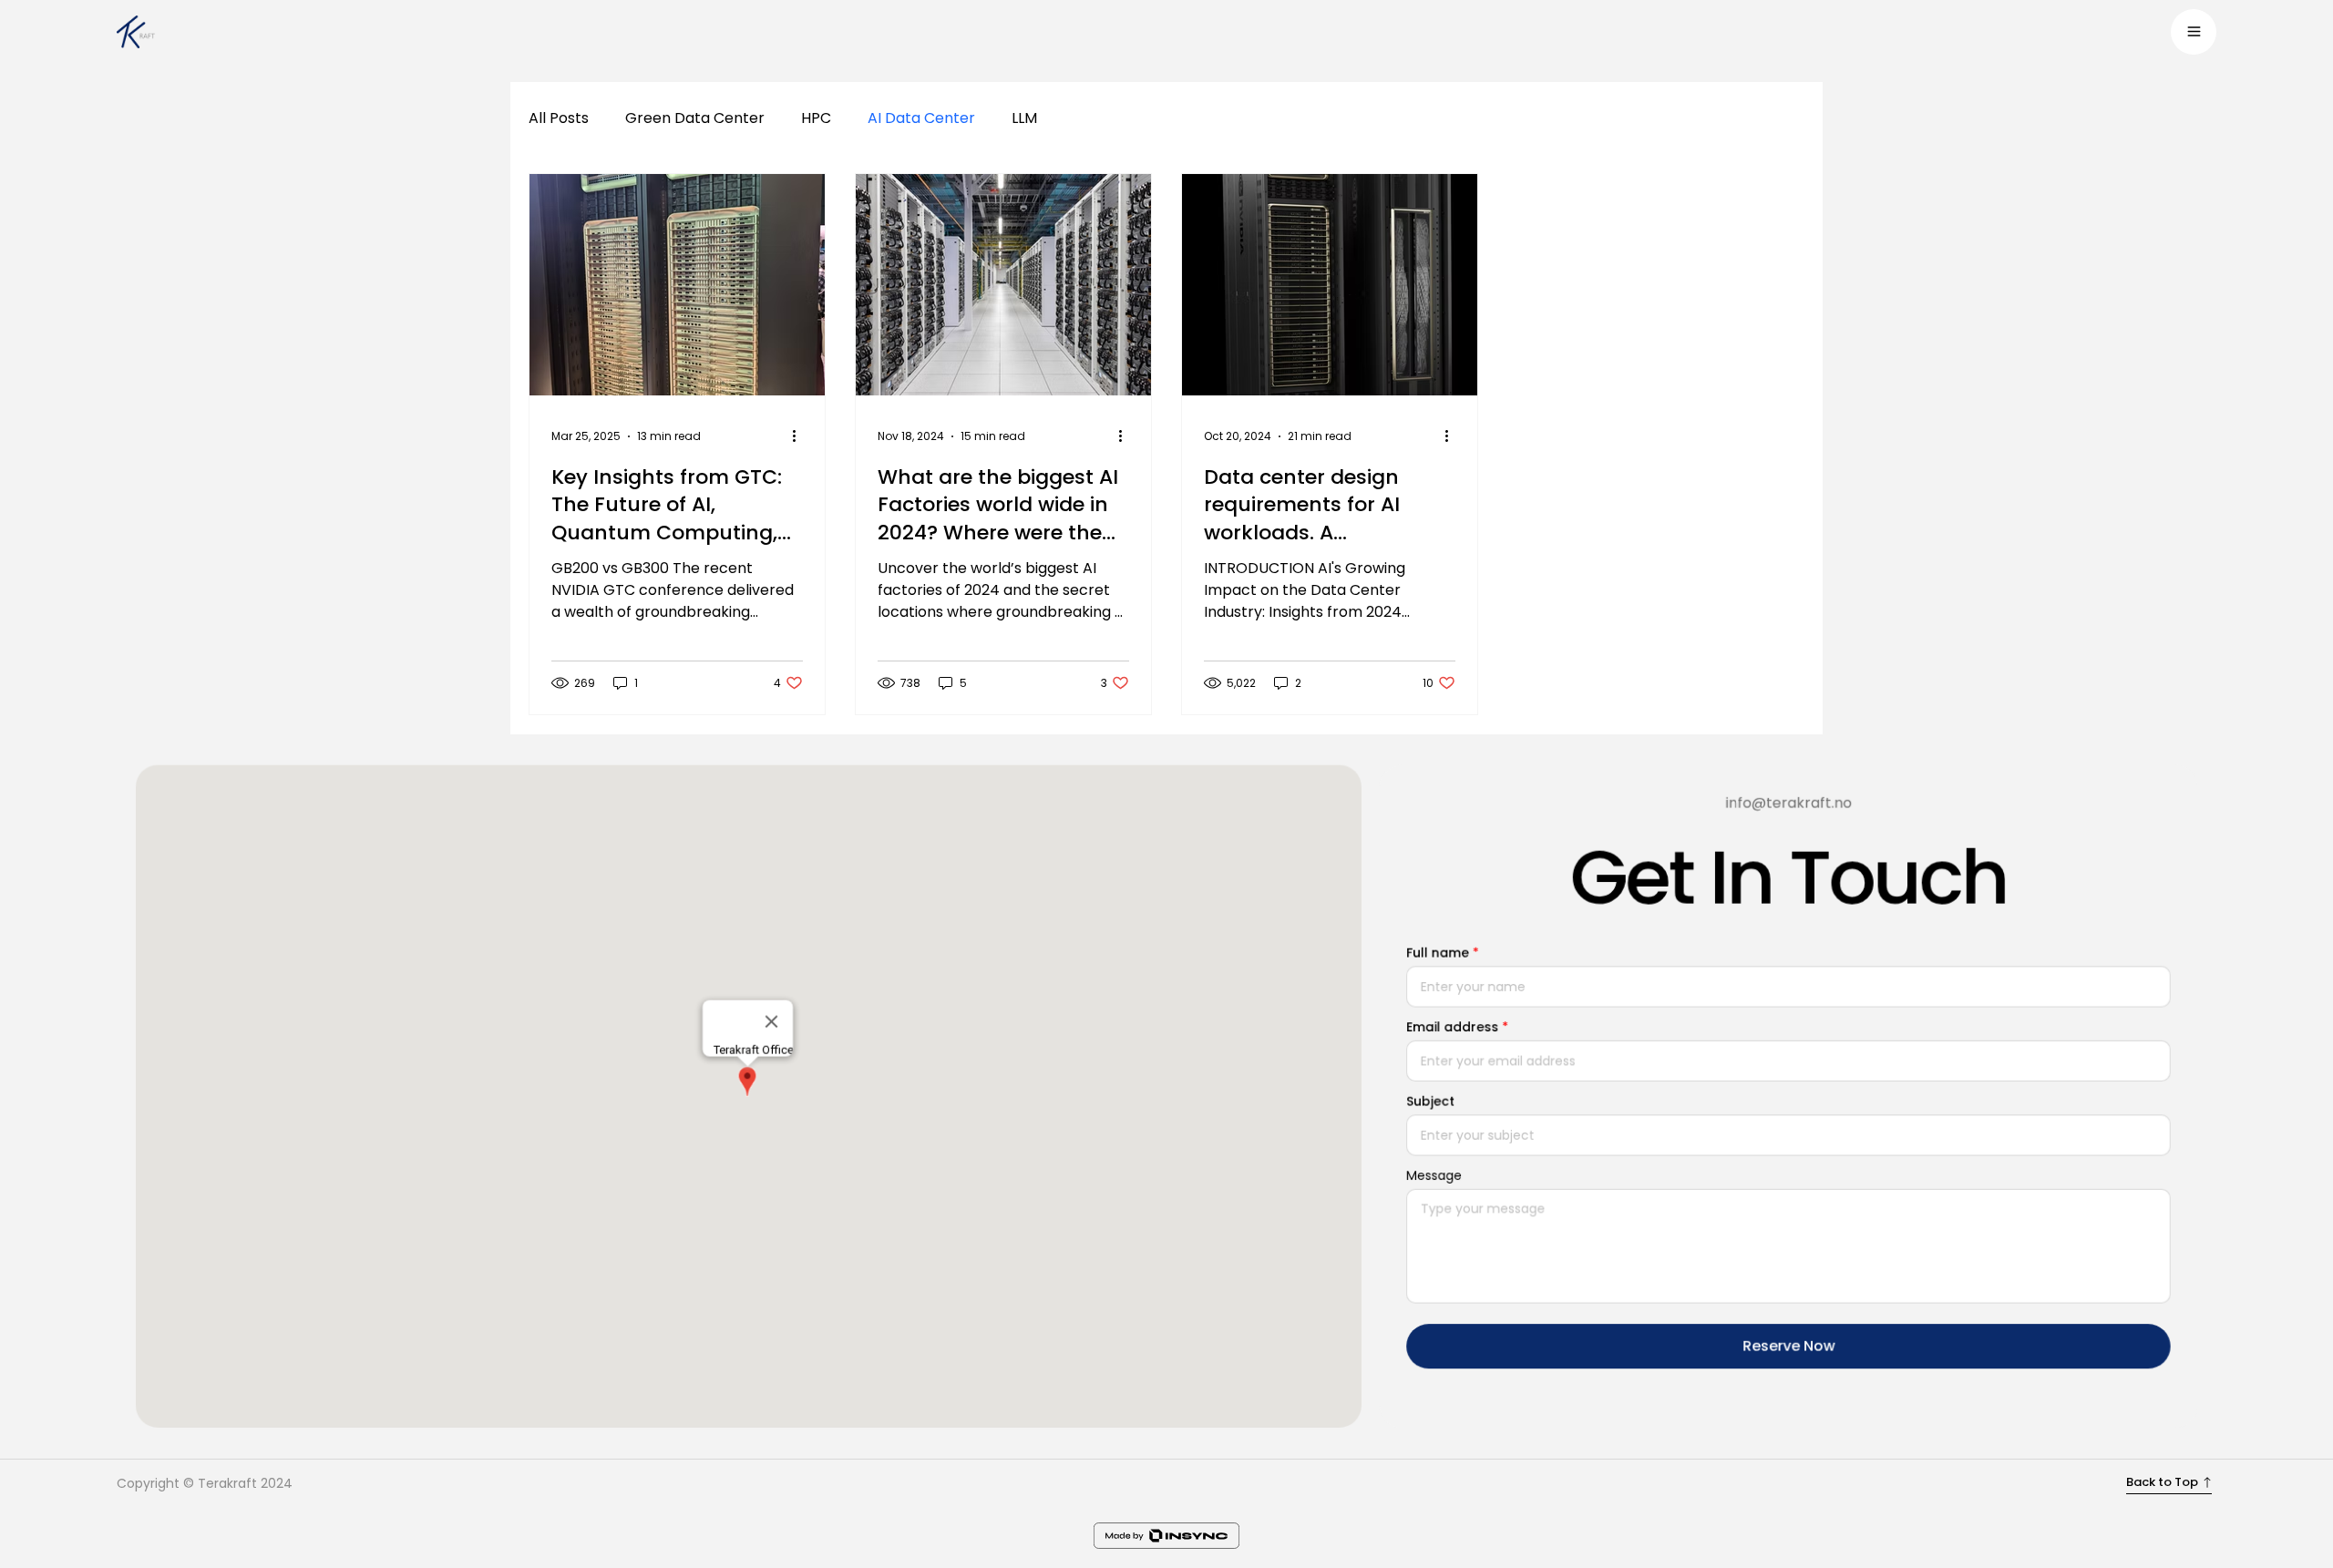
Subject (1430, 1101)
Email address (1452, 1027)
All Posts (559, 118)
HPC (816, 118)
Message (1434, 1175)
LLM (1024, 118)
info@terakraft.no (1788, 802)
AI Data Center (921, 118)
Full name (1438, 952)
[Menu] (2194, 32)
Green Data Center (695, 118)
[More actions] (800, 436)
